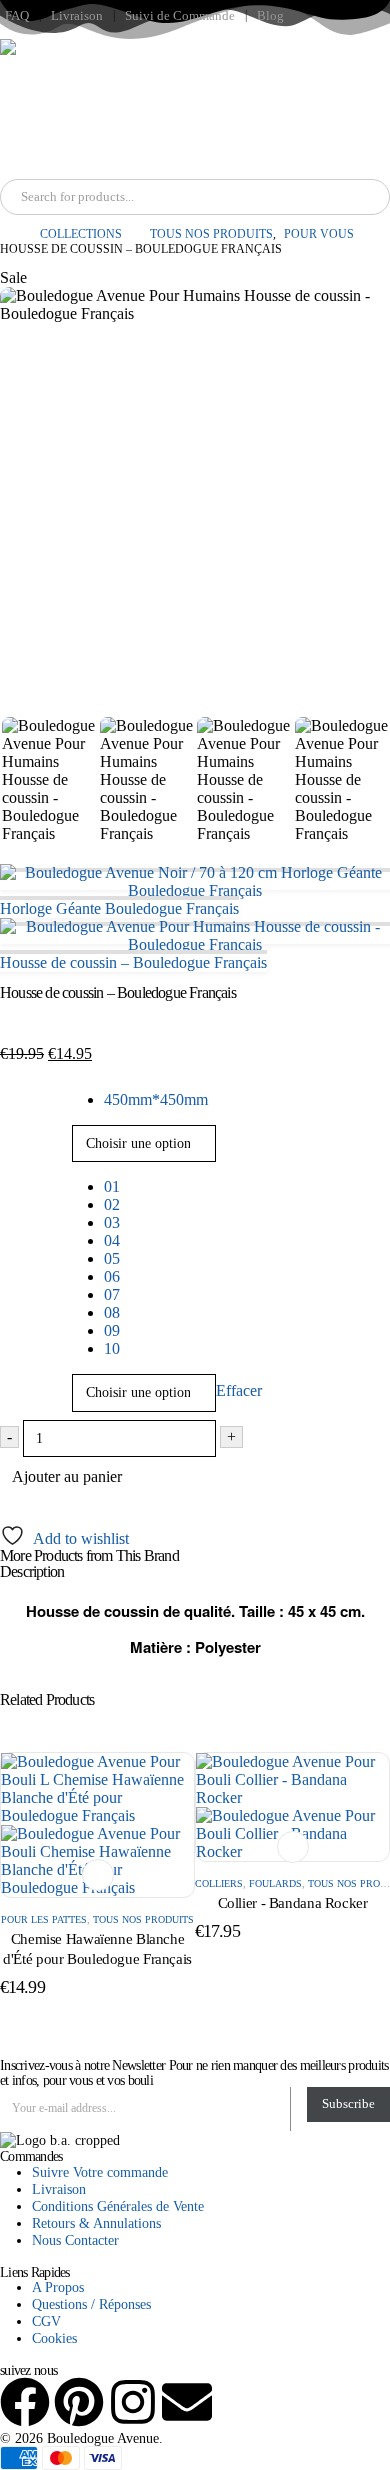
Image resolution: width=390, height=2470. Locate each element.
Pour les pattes (44, 1919)
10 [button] (112, 1348)
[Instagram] (133, 2402)
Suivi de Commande (180, 16)
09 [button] (112, 1330)
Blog (270, 16)
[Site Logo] (70, 109)
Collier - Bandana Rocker (293, 1903)
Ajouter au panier (67, 1476)
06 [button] (112, 1276)
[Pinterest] (79, 2402)
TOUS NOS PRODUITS (143, 1919)
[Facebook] (25, 2402)
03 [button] (112, 1222)
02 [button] (112, 1204)
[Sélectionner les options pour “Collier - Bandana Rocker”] (293, 1847)
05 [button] (112, 1258)
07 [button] (112, 1294)
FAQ (17, 16)
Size (17, 1093)
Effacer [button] (239, 1391)
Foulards (275, 1883)
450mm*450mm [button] (156, 1099)
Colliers (219, 1883)
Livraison (77, 16)
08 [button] (112, 1312)
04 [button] (112, 1240)
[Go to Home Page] (6, 234)
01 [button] (112, 1186)
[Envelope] (187, 2402)
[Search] (229, 197)
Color (21, 1180)
